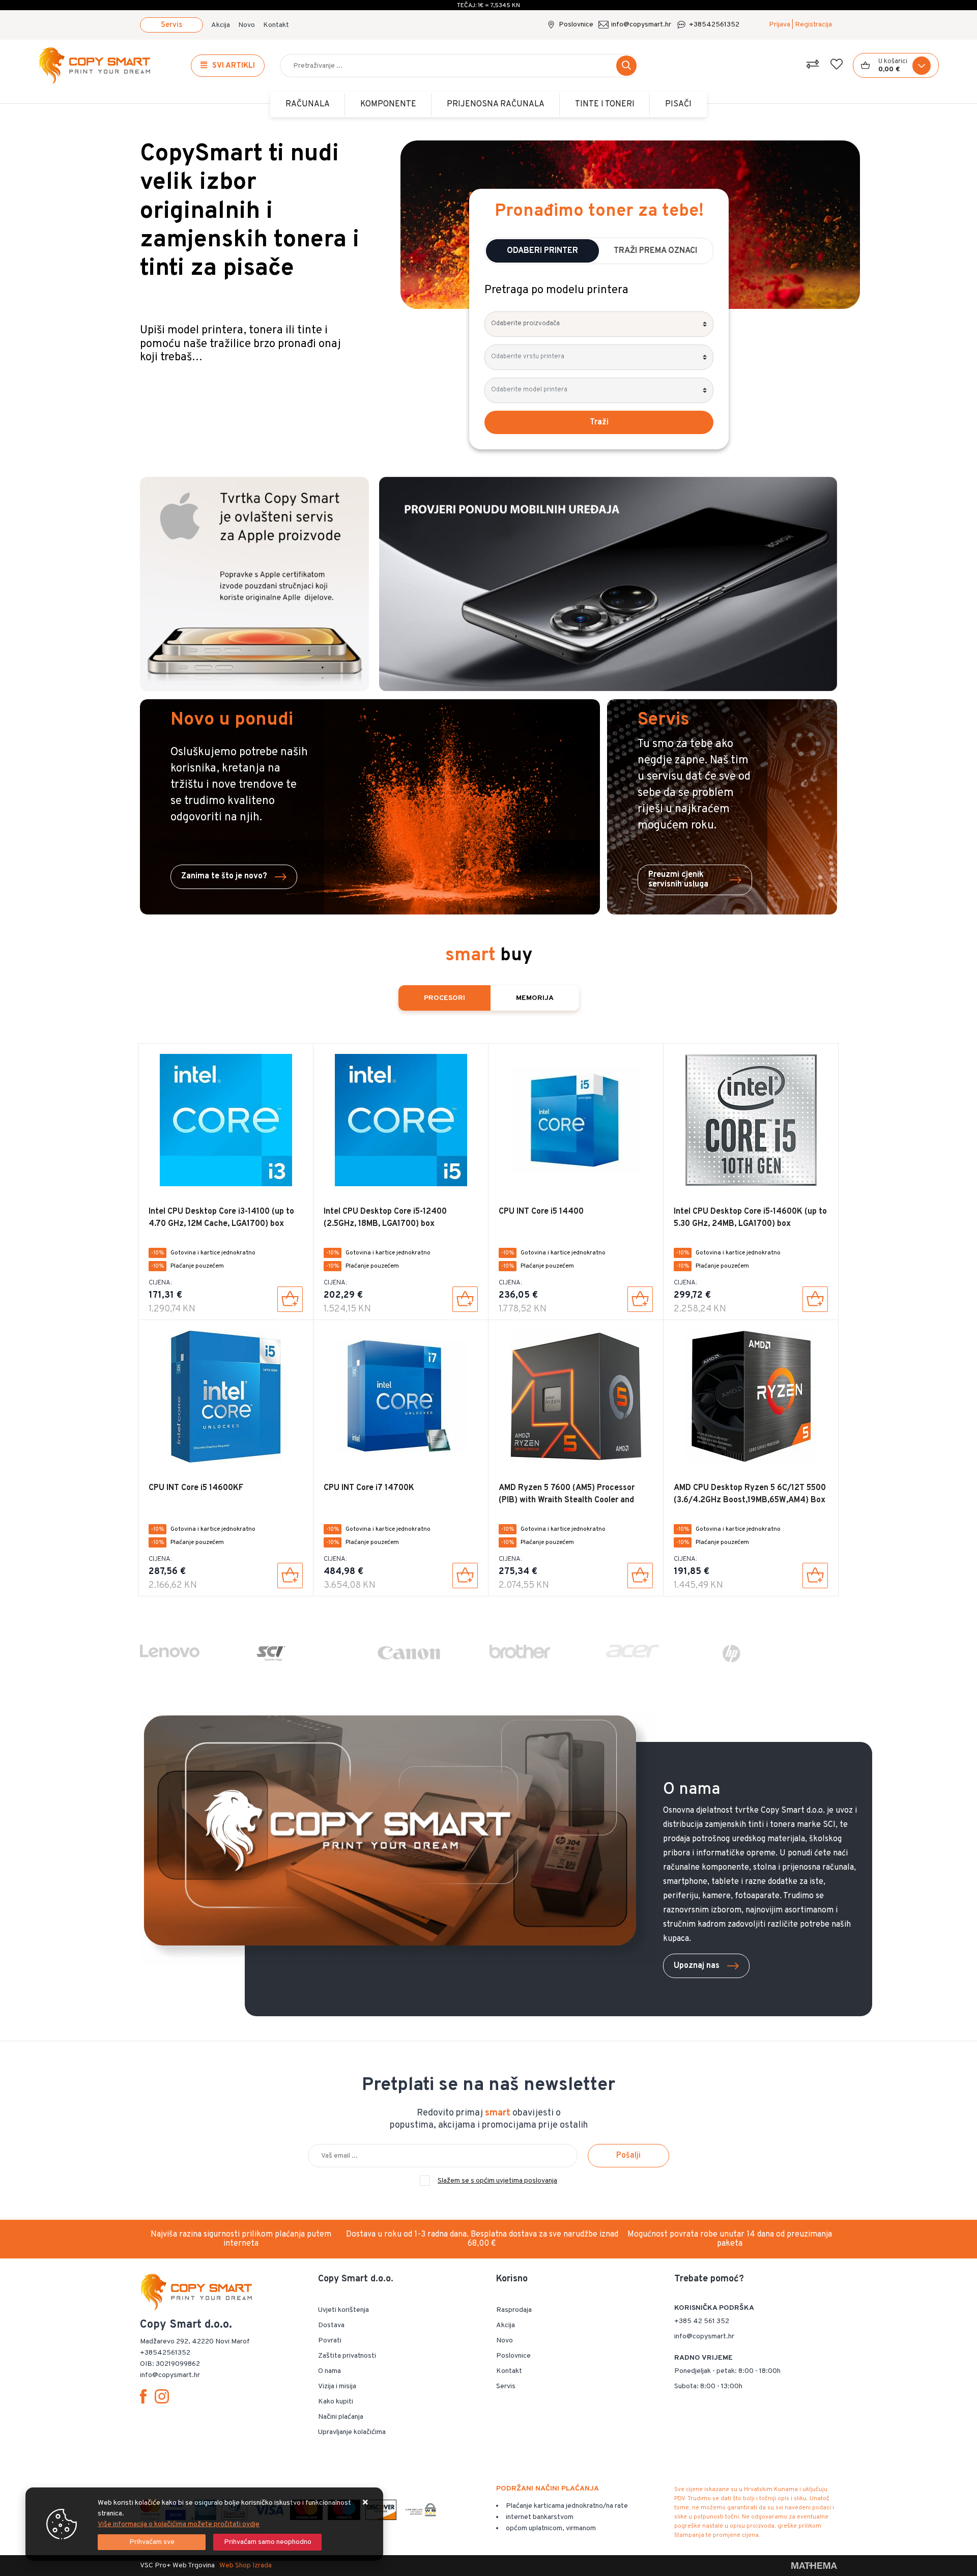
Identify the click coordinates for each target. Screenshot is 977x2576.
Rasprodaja (514, 2310)
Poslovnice (576, 25)
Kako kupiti (336, 2402)
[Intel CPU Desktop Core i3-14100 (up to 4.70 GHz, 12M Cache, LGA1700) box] (290, 1299)
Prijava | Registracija (800, 25)
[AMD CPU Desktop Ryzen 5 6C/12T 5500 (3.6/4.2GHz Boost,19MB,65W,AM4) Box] (815, 1576)
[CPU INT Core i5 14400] (640, 1299)
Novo (247, 25)
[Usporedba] (813, 66)
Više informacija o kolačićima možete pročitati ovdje (179, 2524)
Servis (171, 25)
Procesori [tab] (444, 998)
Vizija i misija (337, 2386)
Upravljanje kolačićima (352, 2432)
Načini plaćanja (341, 2417)
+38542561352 (714, 25)
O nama (329, 2371)
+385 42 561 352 (702, 2321)
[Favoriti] (837, 66)
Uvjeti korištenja (343, 2310)
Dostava (331, 2325)
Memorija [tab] (535, 998)
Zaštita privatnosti (347, 2356)
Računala (308, 104)
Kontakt (276, 25)
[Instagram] (164, 2396)
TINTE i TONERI (605, 104)
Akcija (221, 25)
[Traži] (626, 66)
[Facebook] (145, 2396)
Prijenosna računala (496, 104)
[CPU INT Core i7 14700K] (465, 1576)
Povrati (330, 2341)
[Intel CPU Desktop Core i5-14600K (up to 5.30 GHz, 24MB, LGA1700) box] (815, 1299)
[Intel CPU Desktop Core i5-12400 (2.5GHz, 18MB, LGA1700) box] (465, 1299)
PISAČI (678, 104)
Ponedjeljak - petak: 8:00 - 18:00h (727, 2371)
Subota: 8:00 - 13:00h (708, 2386)
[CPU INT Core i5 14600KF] (290, 1576)
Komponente (388, 104)
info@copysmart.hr (641, 25)
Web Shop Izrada (246, 2566)
